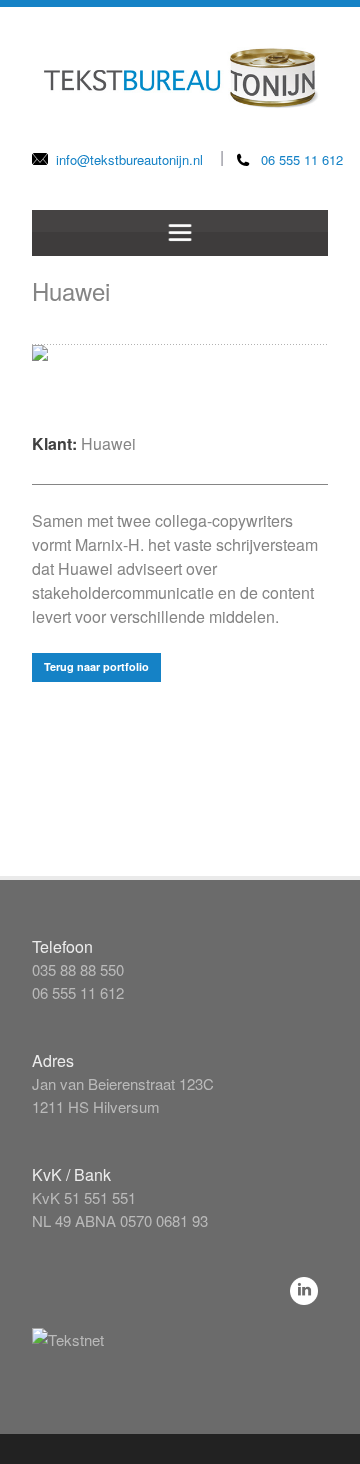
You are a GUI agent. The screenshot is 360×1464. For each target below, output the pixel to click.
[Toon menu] (179, 233)
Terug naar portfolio (96, 666)
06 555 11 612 (302, 159)
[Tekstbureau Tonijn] (179, 58)
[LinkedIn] (304, 1291)
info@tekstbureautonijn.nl (129, 159)
